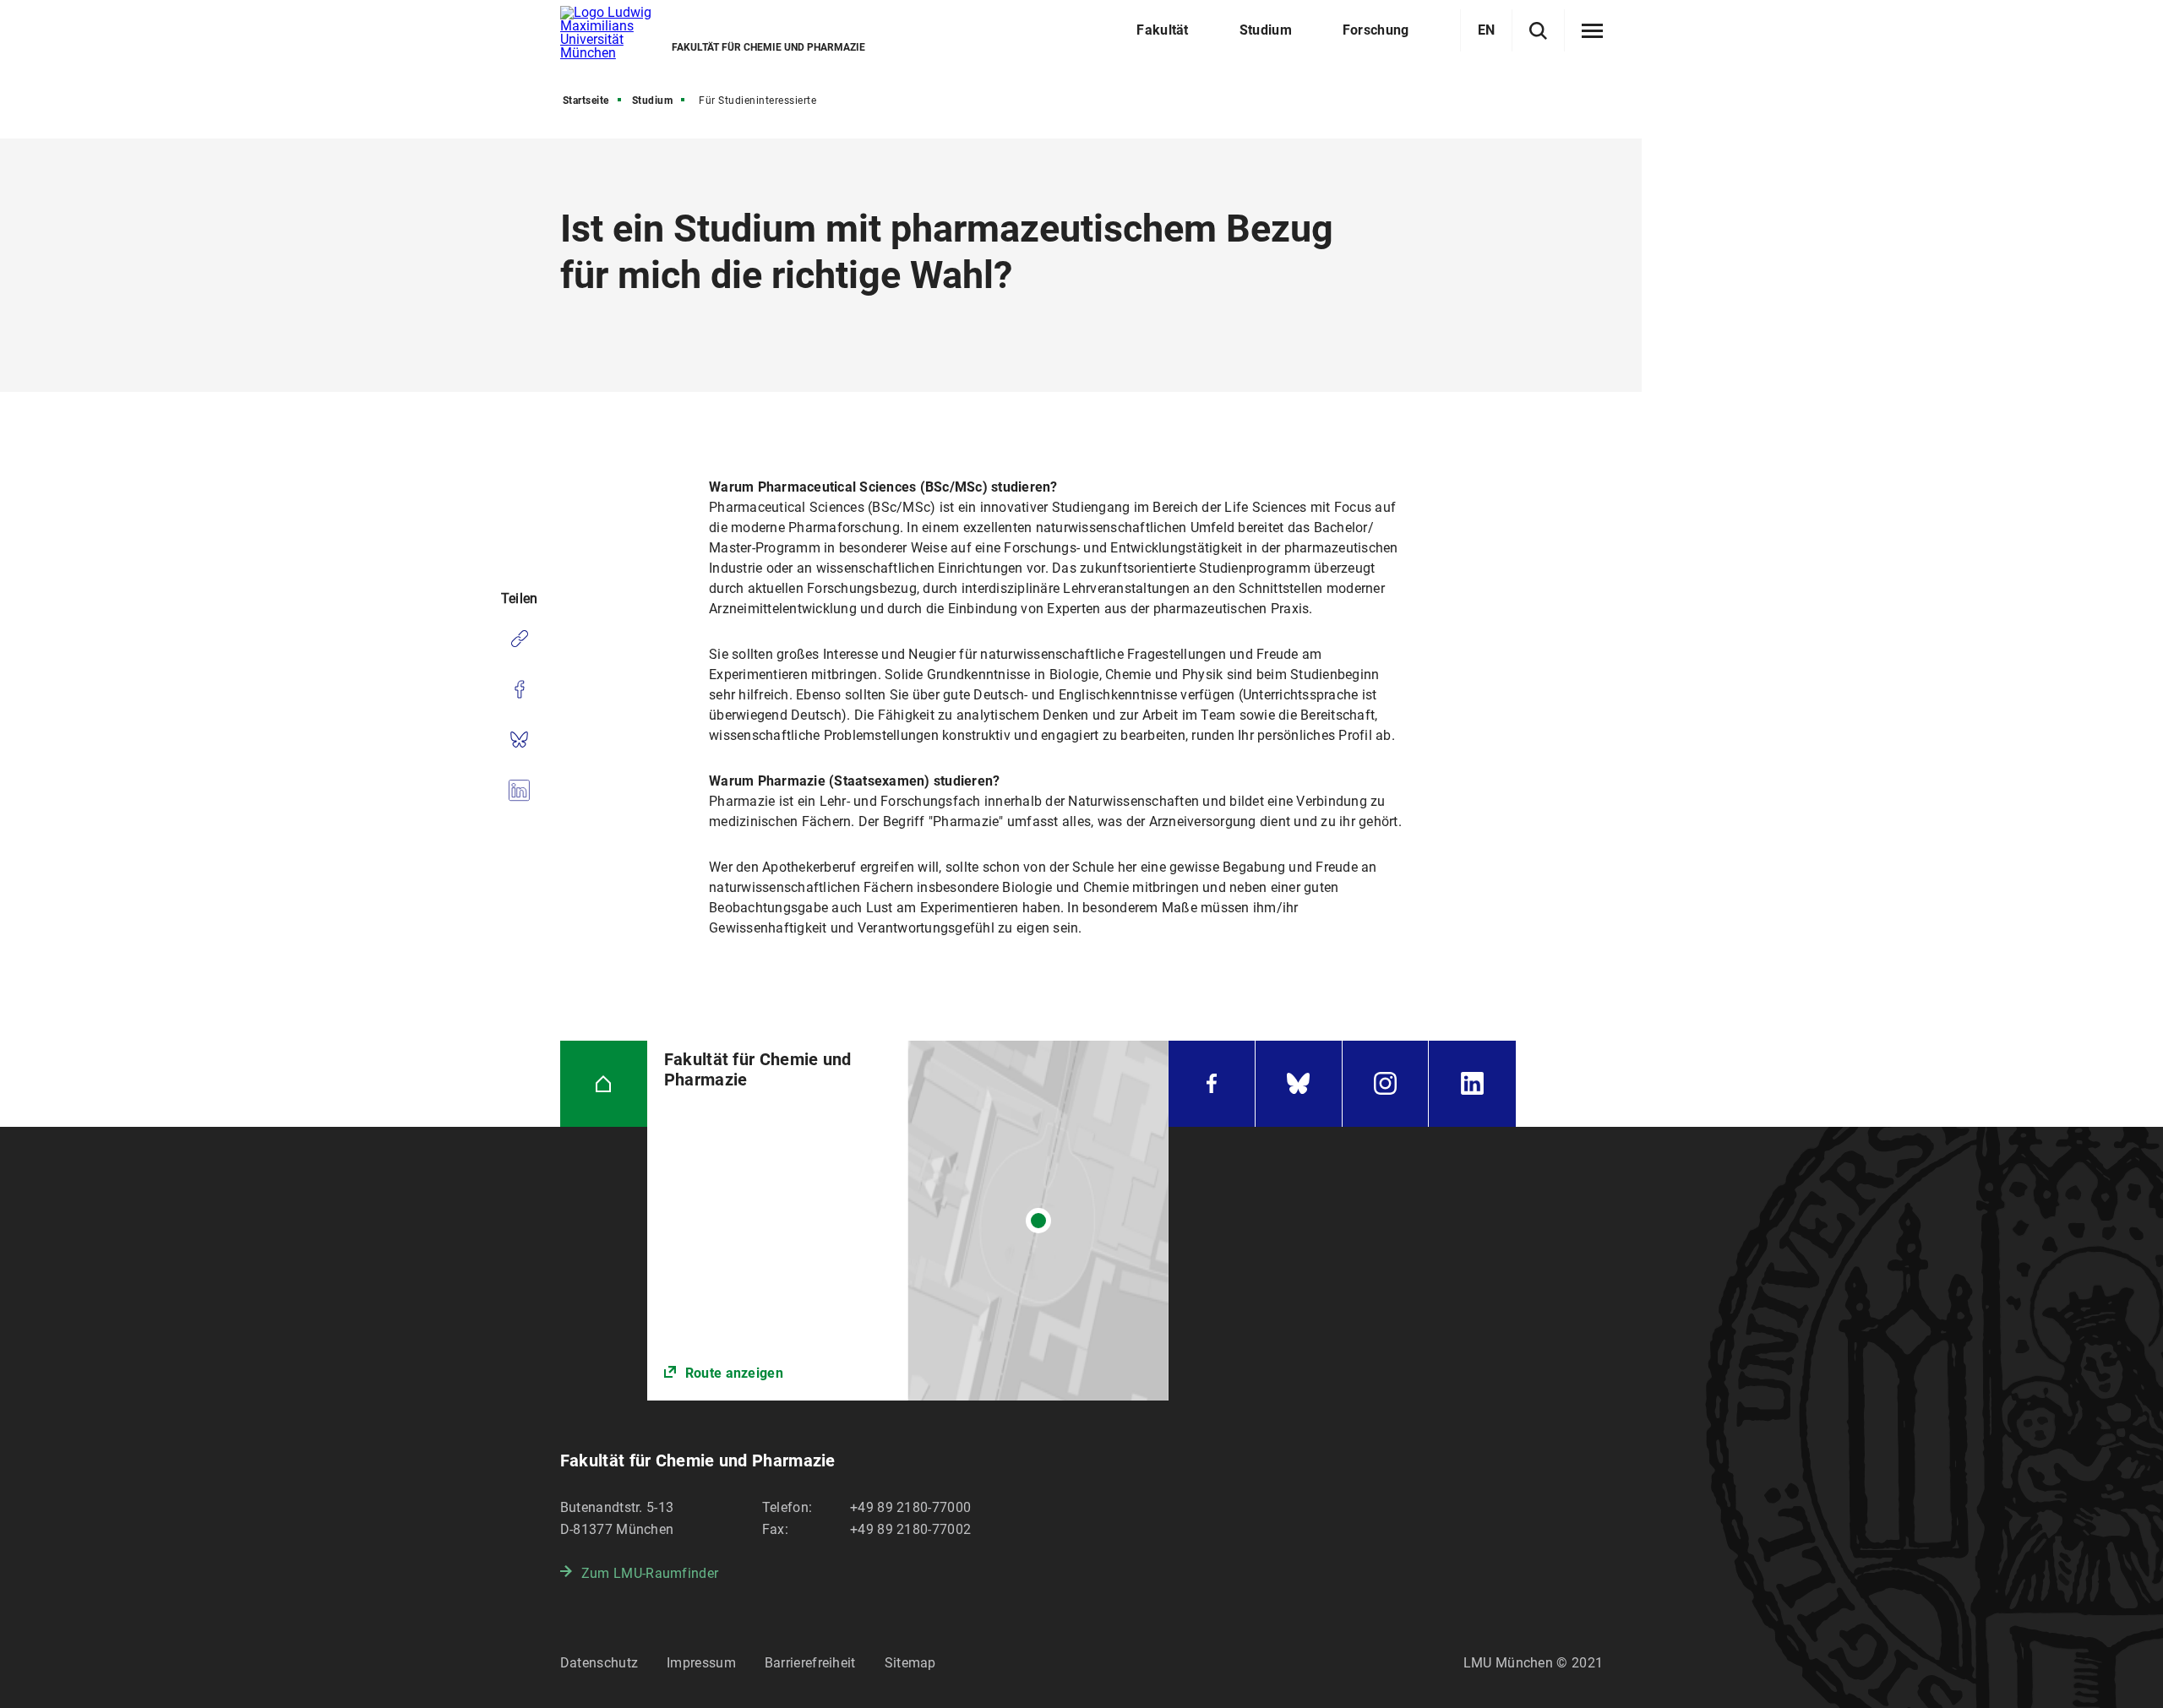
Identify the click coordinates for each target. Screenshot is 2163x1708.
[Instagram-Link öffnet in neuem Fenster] (1386, 1084)
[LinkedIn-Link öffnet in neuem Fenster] (1472, 1084)
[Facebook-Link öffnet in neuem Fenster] (1212, 1084)
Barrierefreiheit (810, 1663)
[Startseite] (604, 1084)
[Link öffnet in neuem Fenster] (908, 1221)
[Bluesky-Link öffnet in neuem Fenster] (1299, 1084)
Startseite (586, 101)
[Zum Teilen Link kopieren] (519, 639)
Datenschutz (599, 1663)
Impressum (701, 1663)
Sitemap (910, 1663)
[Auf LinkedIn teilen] (519, 791)
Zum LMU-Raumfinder (650, 1573)
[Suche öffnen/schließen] (1538, 31)
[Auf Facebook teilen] (519, 689)
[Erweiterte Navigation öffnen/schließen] (1592, 31)
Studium (653, 101)
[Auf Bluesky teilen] (519, 740)
